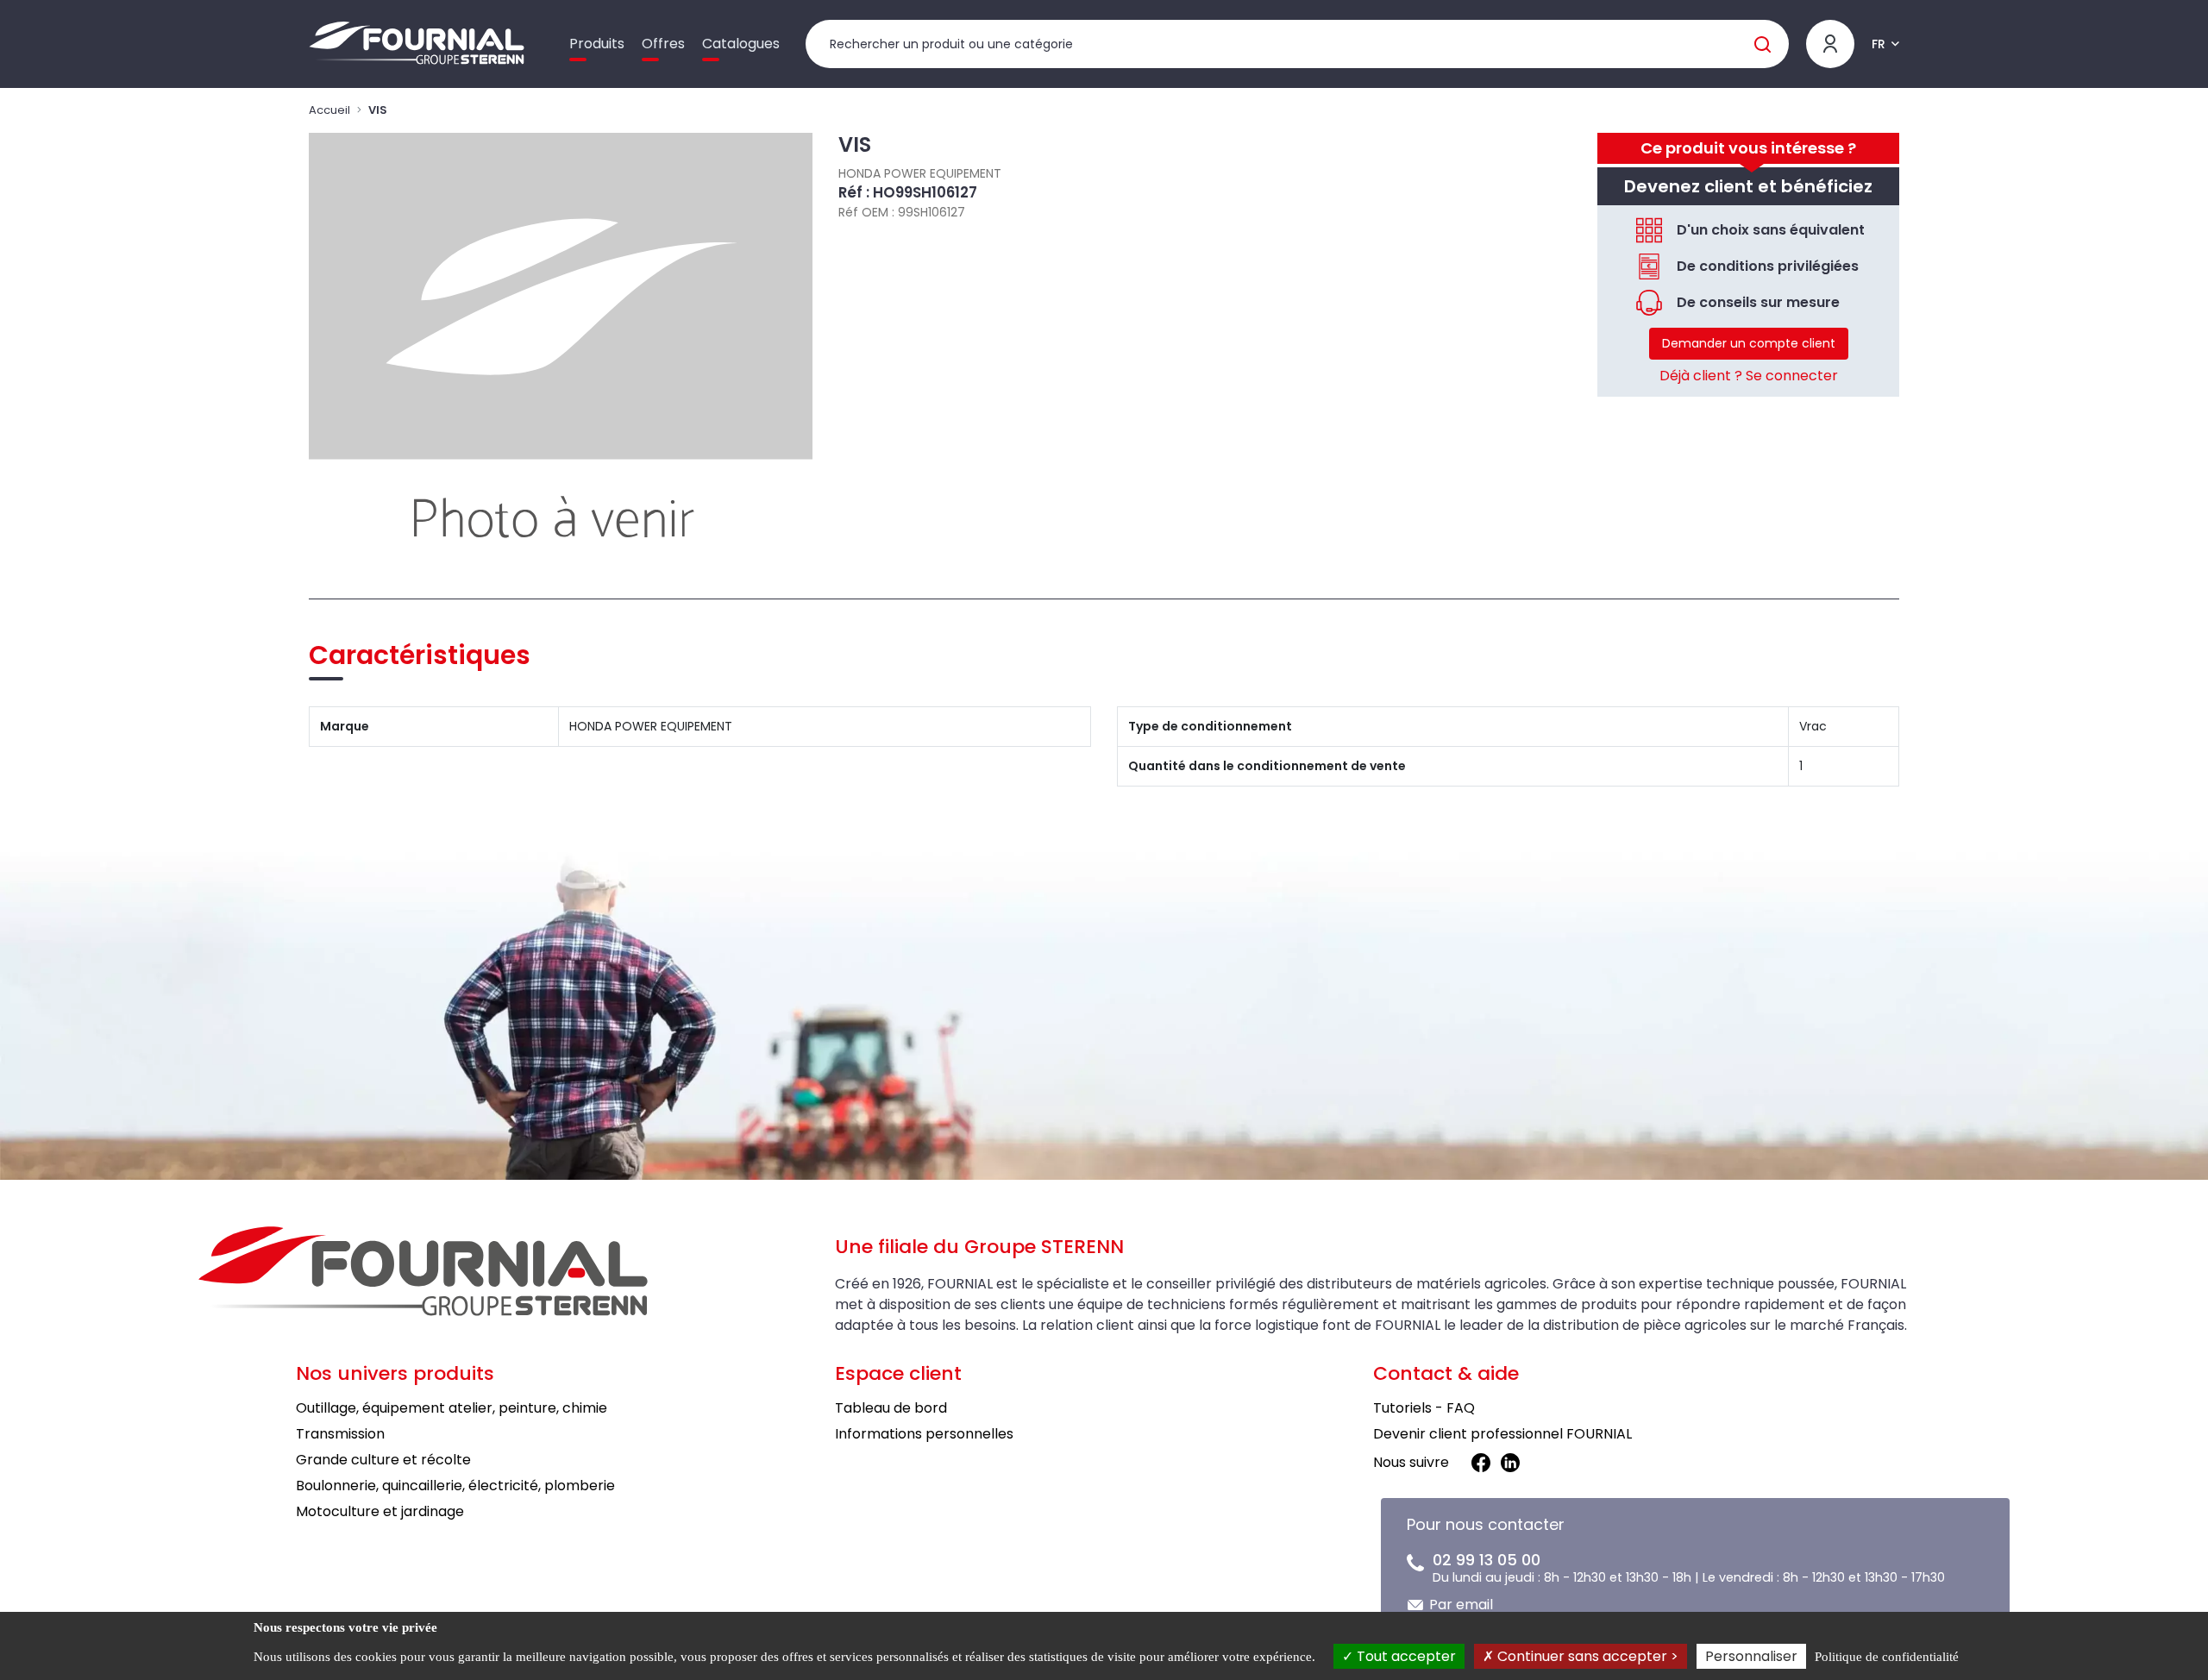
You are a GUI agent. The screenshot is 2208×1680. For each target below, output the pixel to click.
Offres (663, 44)
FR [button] (1879, 44)
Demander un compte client (1749, 343)
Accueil (329, 110)
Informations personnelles (924, 1434)
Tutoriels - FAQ (1424, 1408)
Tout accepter (1405, 1656)
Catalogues (741, 44)
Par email (1461, 1605)
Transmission (340, 1434)
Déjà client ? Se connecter (1749, 376)
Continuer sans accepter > (1586, 1656)
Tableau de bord (891, 1408)
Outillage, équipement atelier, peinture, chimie (452, 1408)
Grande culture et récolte (383, 1460)
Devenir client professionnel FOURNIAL (1502, 1434)
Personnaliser (1751, 1656)
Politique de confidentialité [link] (1887, 1657)
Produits (597, 44)
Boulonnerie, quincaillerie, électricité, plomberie (455, 1486)
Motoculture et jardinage (380, 1511)
